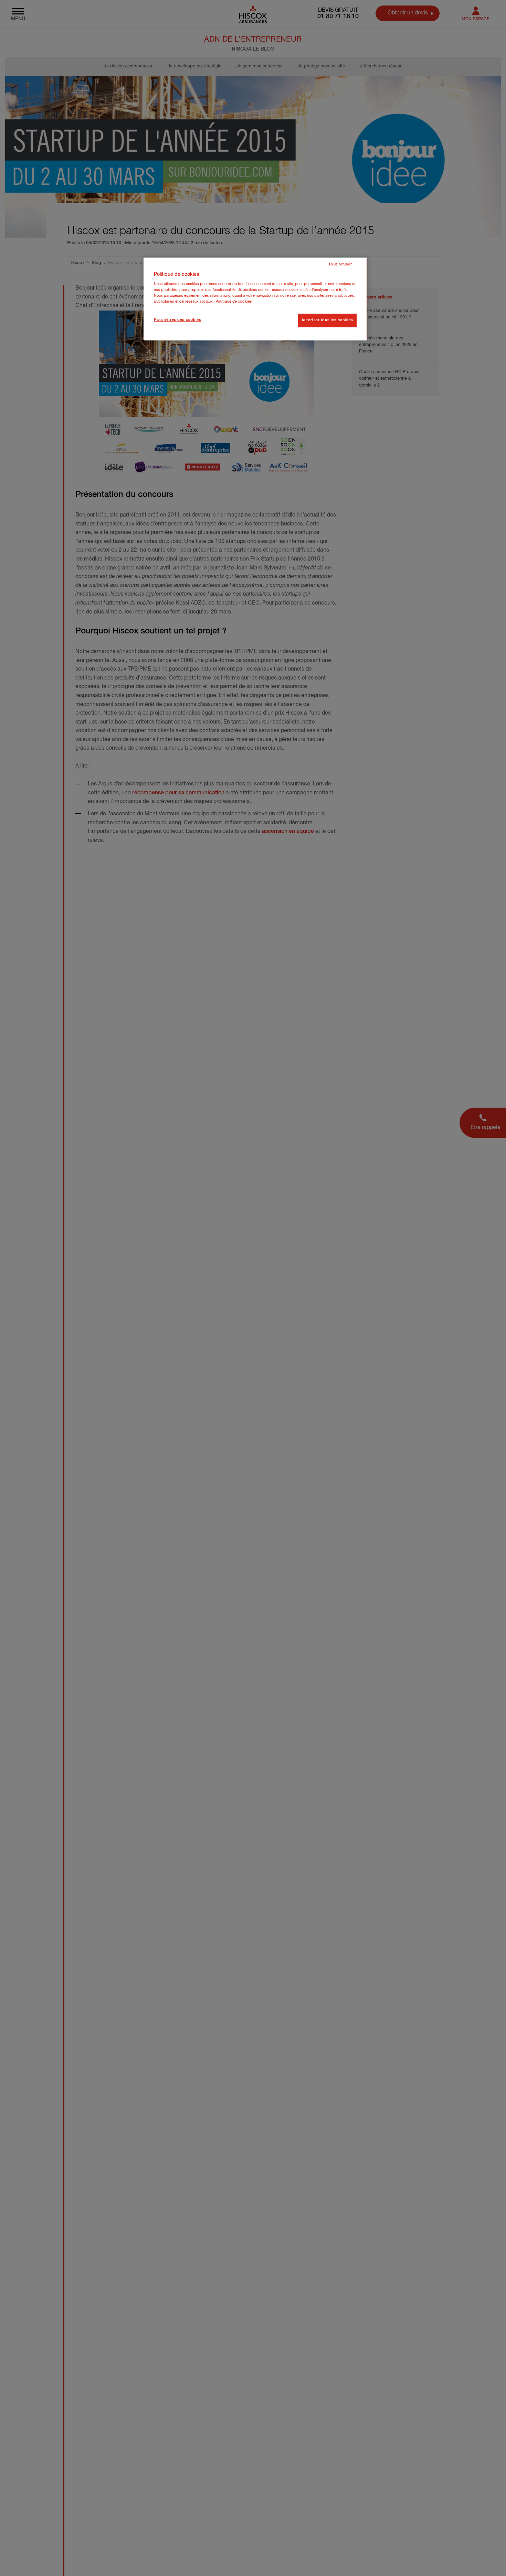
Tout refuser (340, 264)
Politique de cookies (234, 302)
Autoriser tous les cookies (327, 320)
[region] (255, 299)
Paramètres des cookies (178, 320)
